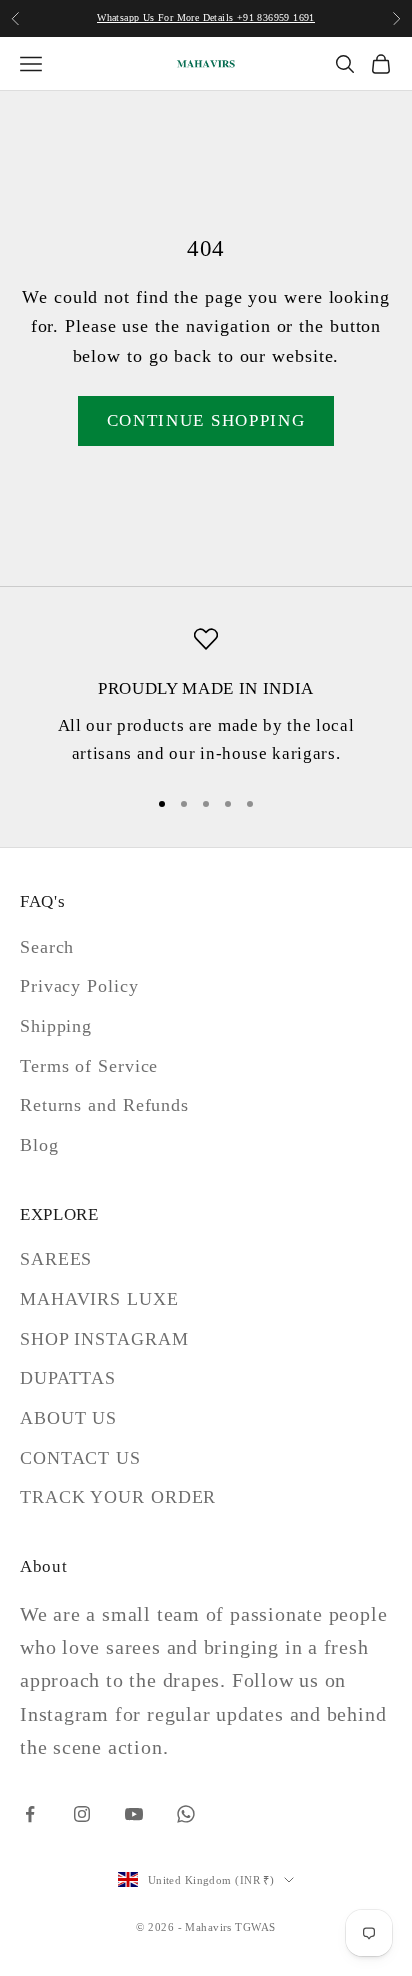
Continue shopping (206, 420)
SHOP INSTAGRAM (104, 1339)
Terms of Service (89, 1066)
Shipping (56, 1026)
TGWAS (255, 1927)
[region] (206, 698)
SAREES (56, 1259)
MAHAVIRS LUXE (99, 1299)
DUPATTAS (68, 1378)
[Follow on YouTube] (134, 1814)
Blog (39, 1145)
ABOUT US (68, 1418)
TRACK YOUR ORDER (118, 1497)
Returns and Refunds (104, 1105)
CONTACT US (80, 1458)
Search (47, 947)
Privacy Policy (79, 986)
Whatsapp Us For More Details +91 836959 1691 (206, 17)
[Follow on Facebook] (30, 1814)
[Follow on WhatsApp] (186, 1814)
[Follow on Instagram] (82, 1814)
